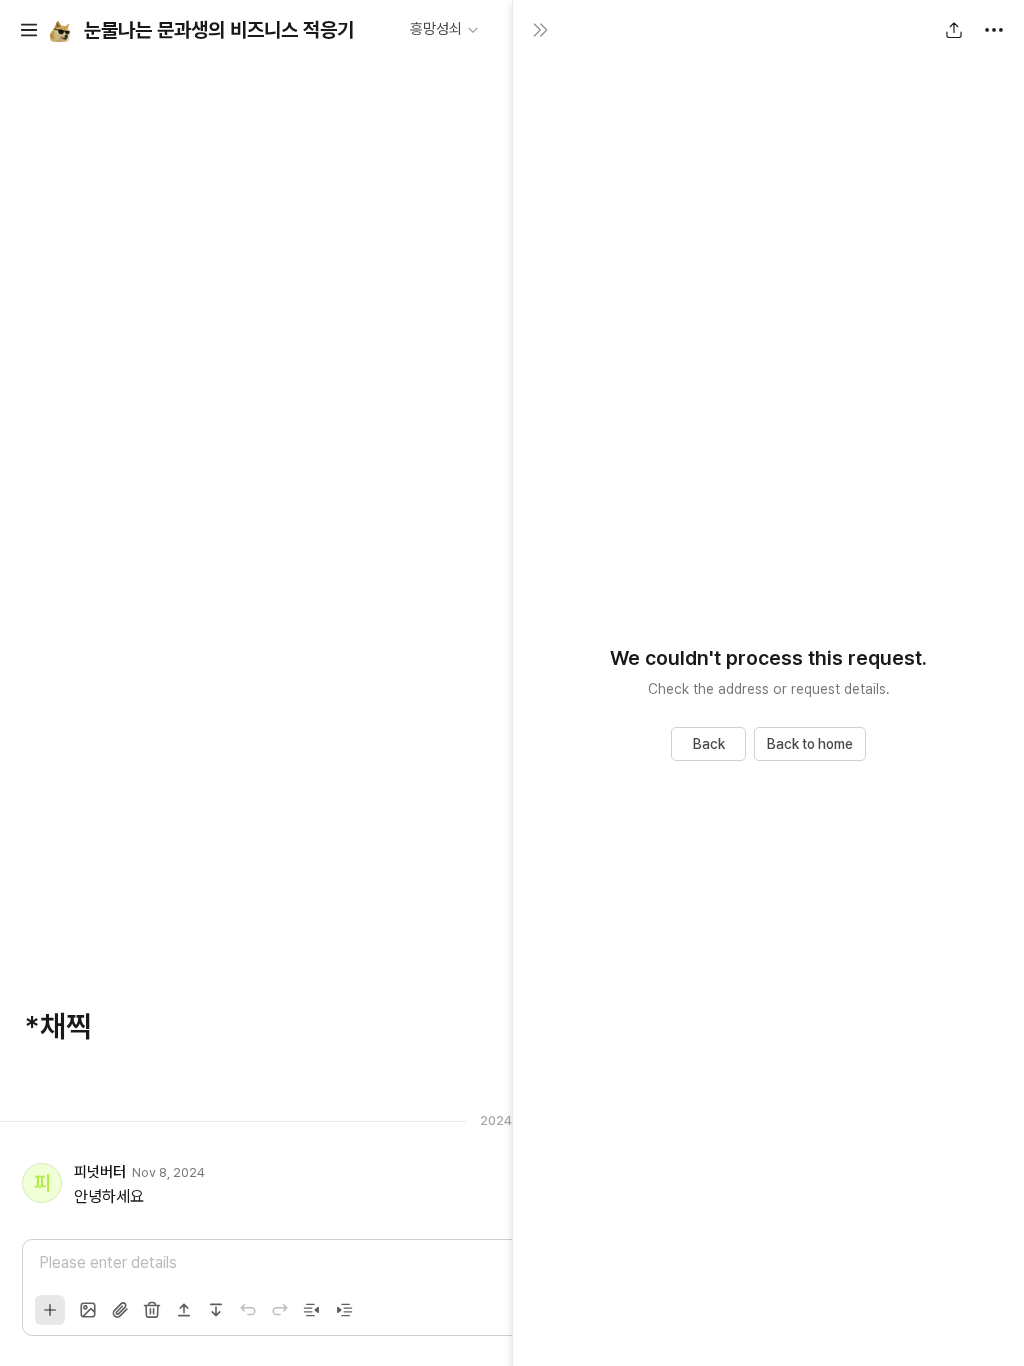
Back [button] (709, 744)
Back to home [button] (810, 744)
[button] (29, 30)
